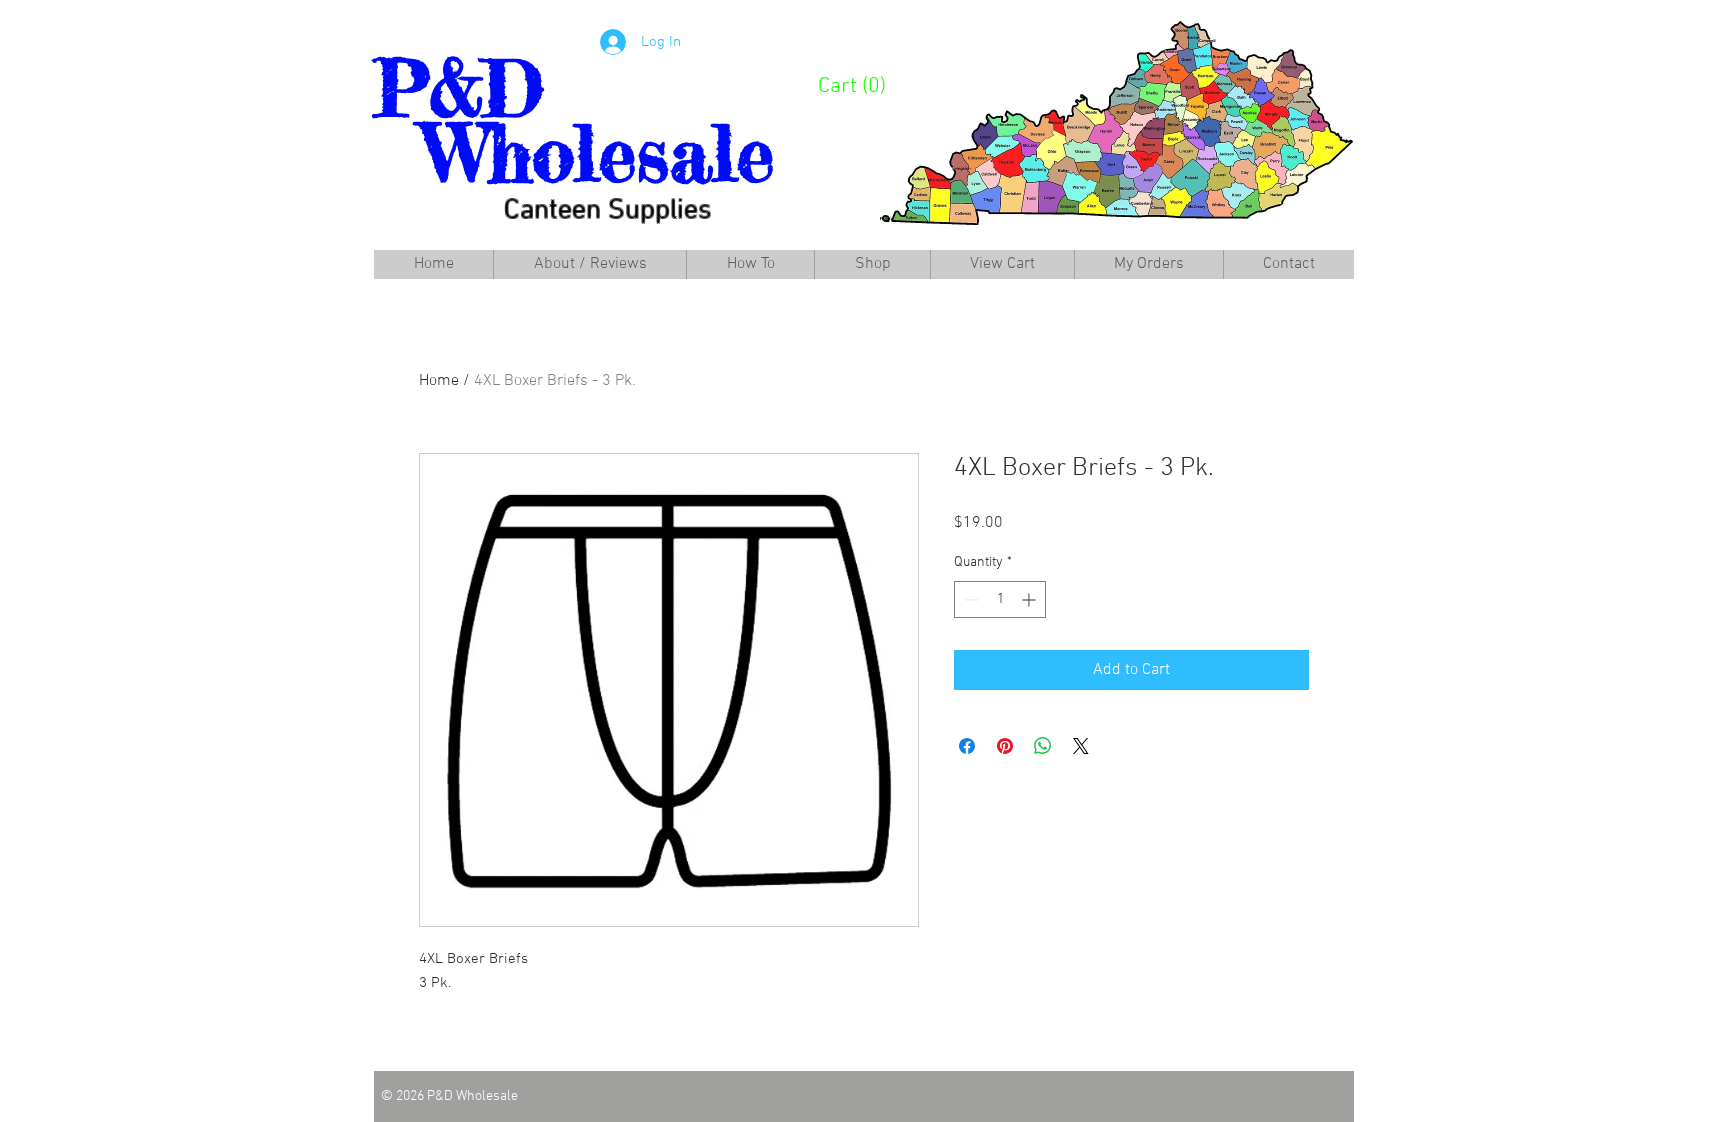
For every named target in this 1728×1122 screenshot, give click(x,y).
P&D (458, 88)
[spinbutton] (1000, 599)
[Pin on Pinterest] (1005, 746)
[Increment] (1030, 599)
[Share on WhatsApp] (1043, 746)
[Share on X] (1081, 746)
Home (439, 381)
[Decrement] (969, 599)
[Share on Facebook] (967, 746)
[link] (864, 84)
